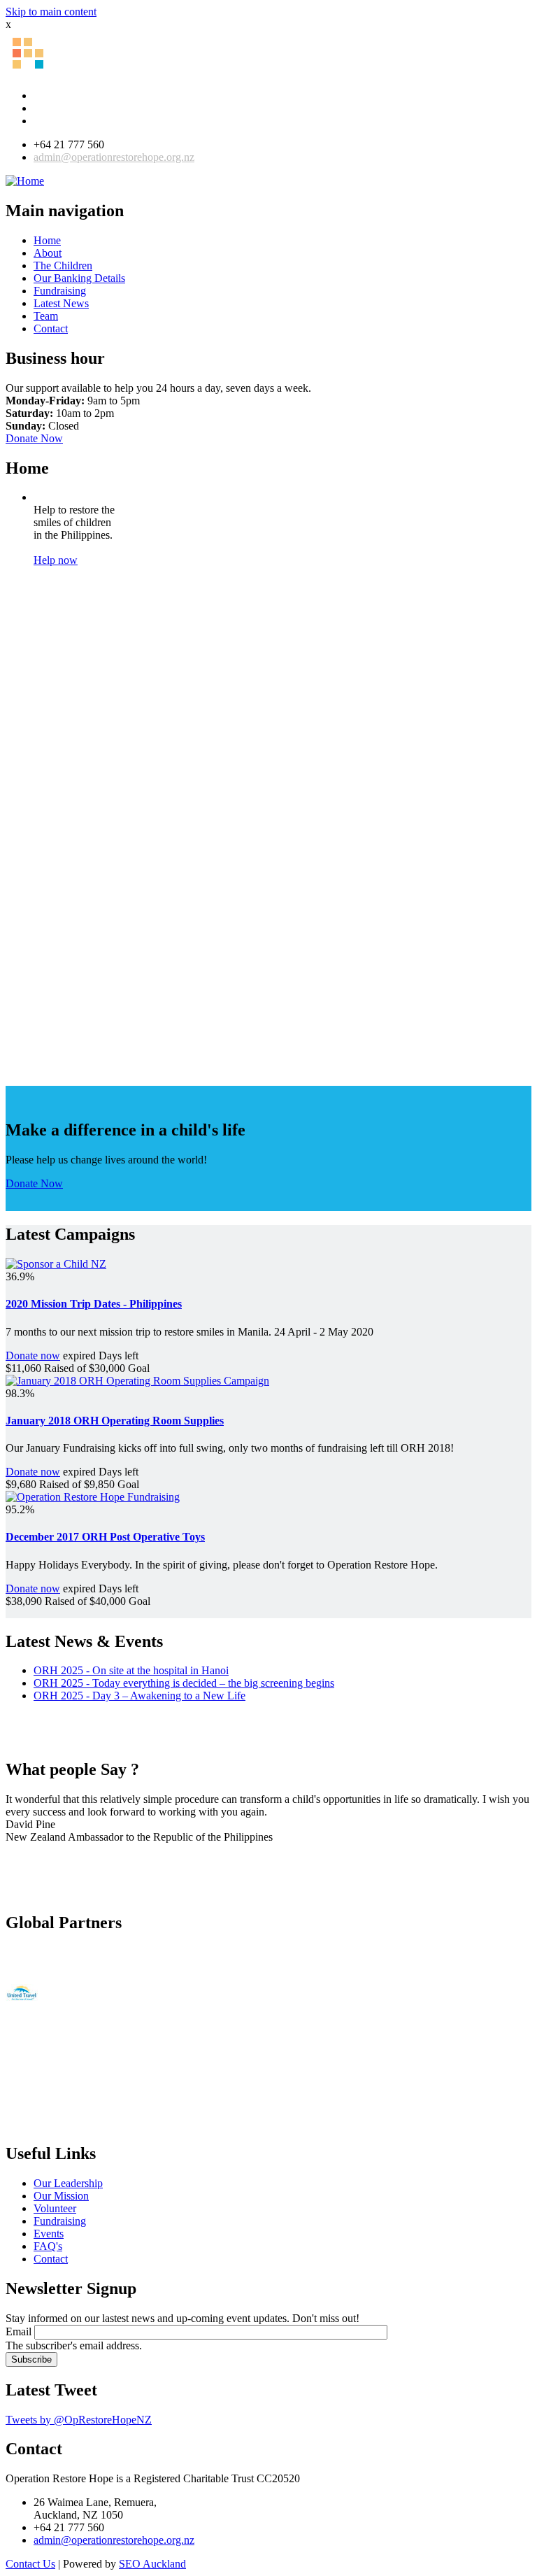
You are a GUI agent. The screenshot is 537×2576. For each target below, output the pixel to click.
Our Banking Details (79, 278)
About (48, 253)
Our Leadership (68, 2183)
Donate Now (34, 438)
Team (46, 316)
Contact (51, 328)
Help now (56, 560)
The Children (63, 266)
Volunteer (55, 2208)
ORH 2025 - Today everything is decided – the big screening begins (184, 1683)
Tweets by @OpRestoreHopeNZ (79, 2420)
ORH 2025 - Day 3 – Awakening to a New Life (139, 1696)
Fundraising (60, 291)
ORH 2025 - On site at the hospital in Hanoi (131, 1670)
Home (47, 240)
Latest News (61, 303)
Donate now (33, 1356)
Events (49, 2234)
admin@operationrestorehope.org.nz (114, 157)
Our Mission (61, 2196)
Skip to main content (51, 12)
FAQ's (48, 2246)
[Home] (25, 181)
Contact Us (30, 2564)
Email (19, 2331)
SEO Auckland (152, 2564)
